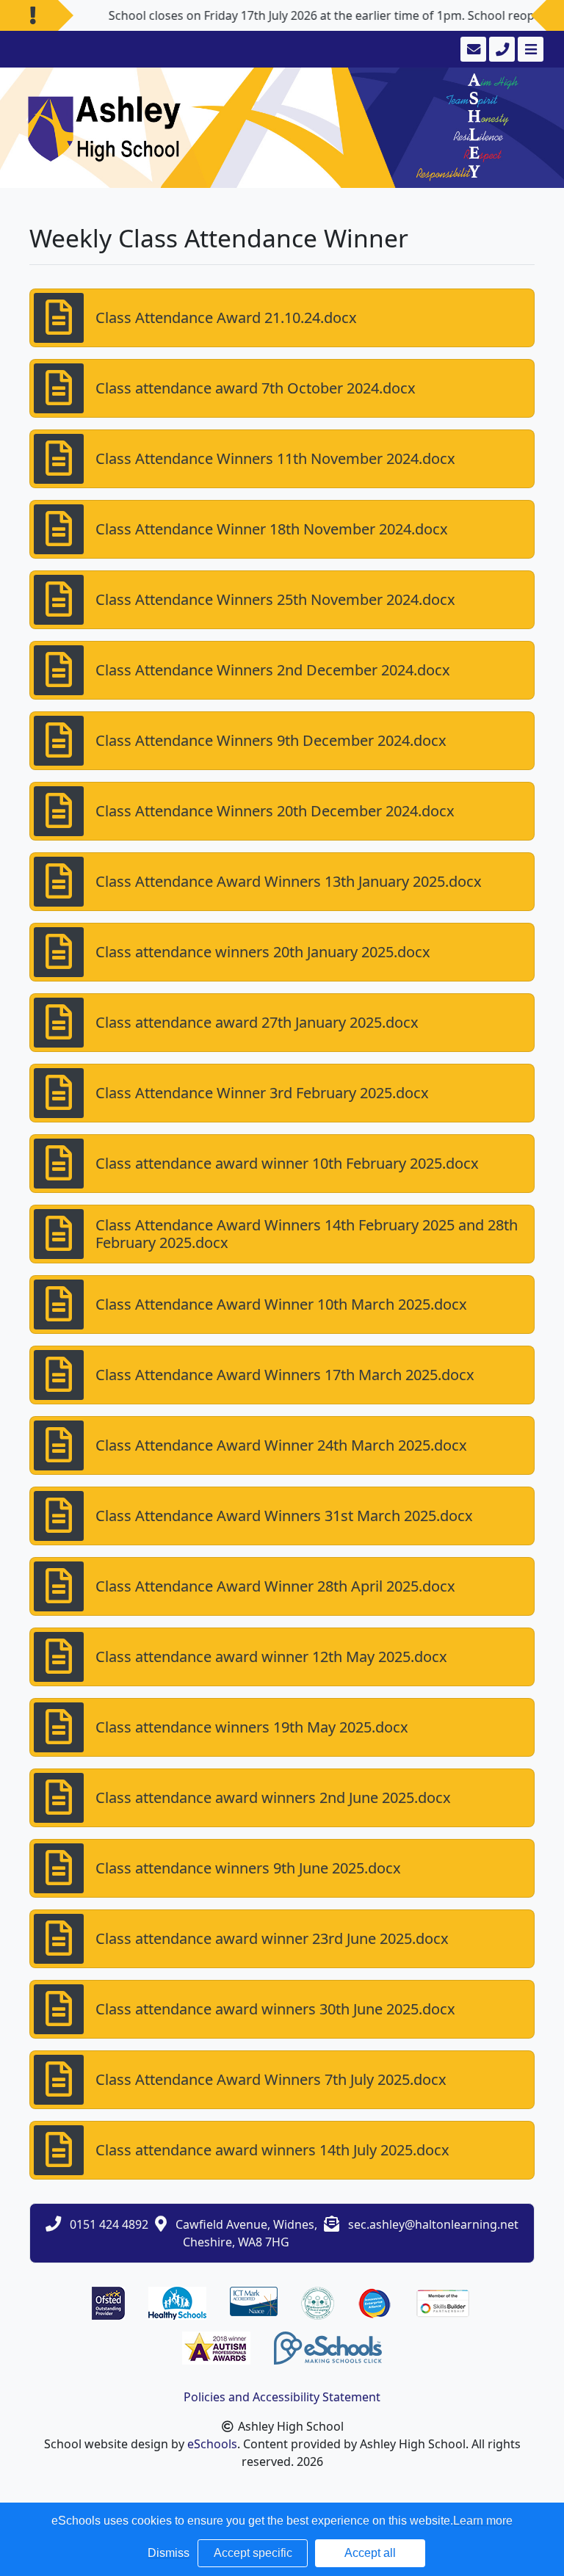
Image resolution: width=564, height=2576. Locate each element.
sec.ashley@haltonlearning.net (433, 2224)
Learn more (483, 2521)
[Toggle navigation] (529, 49)
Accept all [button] (370, 2553)
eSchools (212, 2444)
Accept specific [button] (253, 2553)
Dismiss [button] (169, 2553)
